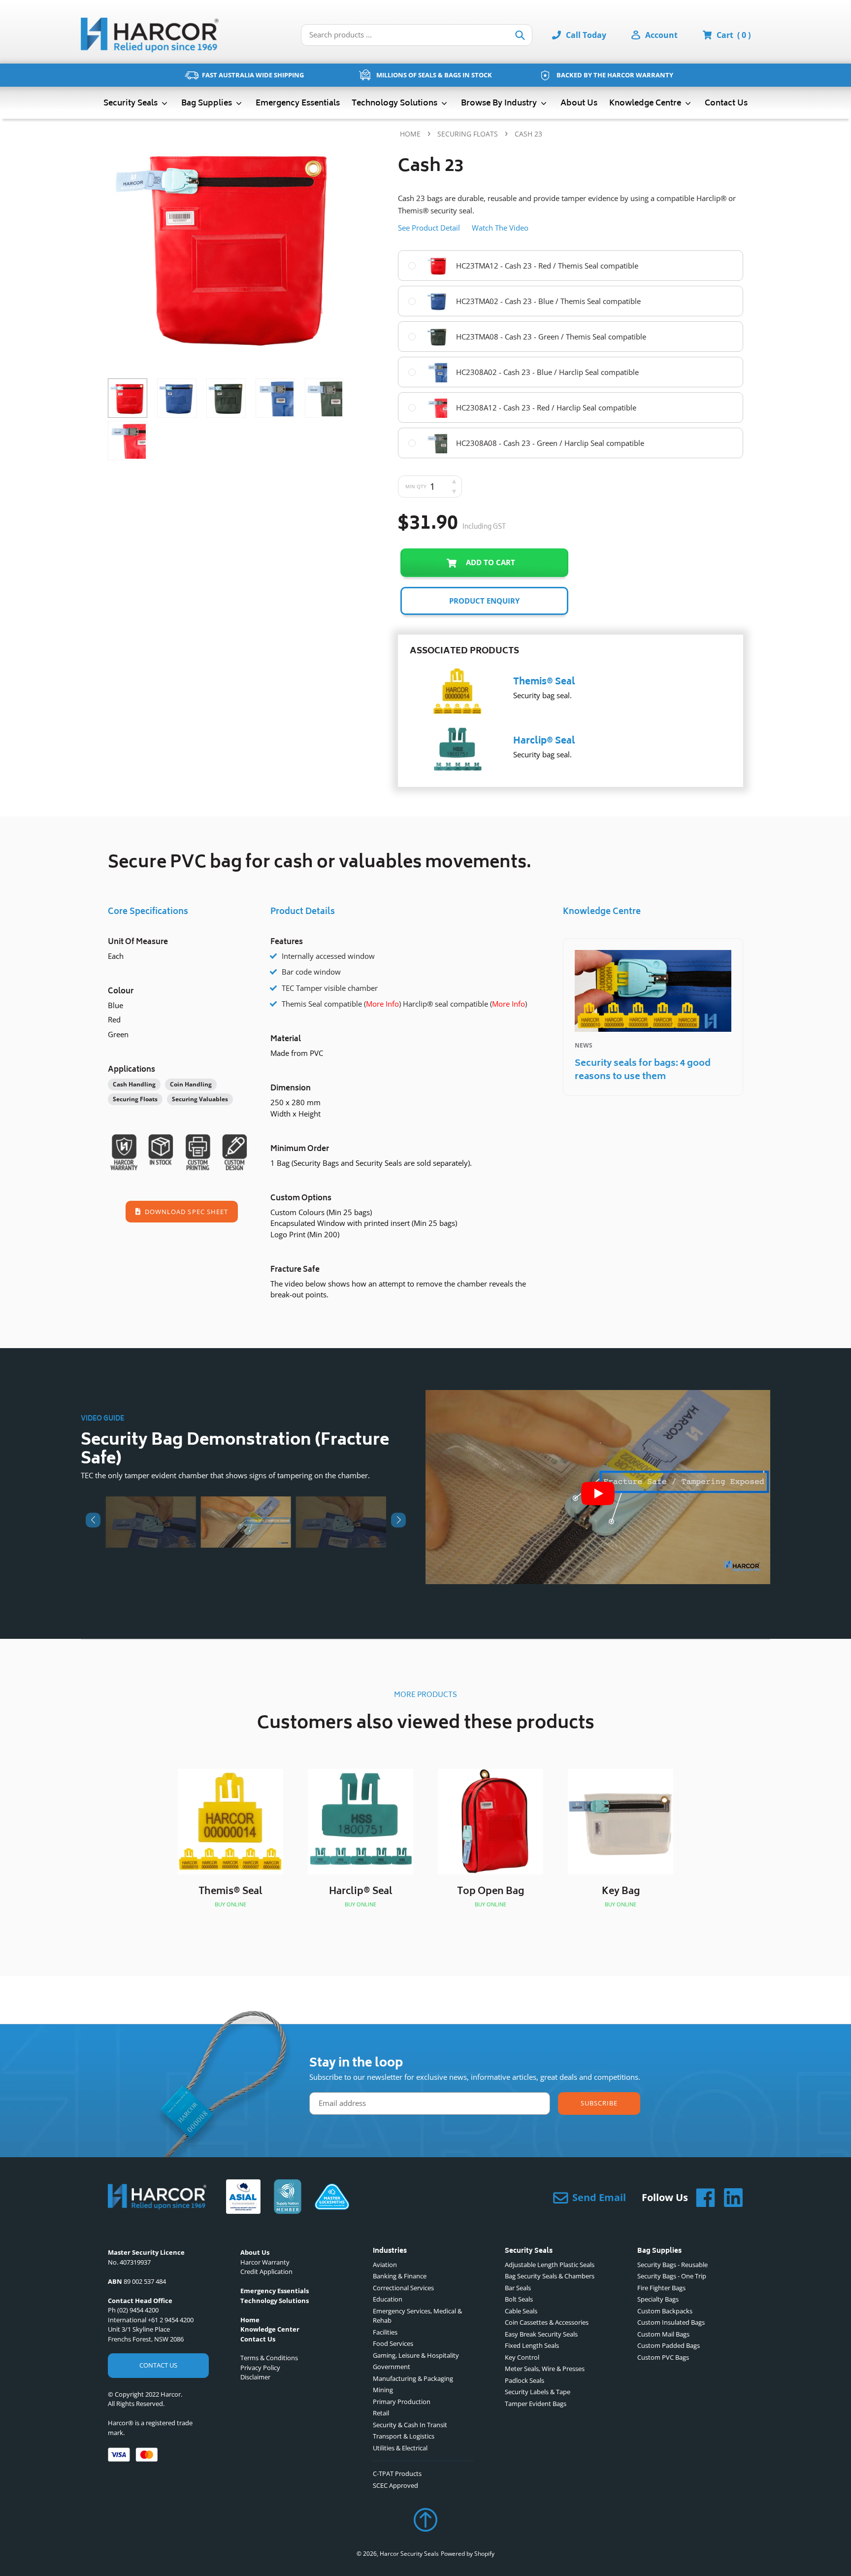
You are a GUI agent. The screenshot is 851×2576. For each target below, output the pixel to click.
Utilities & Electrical (400, 2448)
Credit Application (266, 2271)
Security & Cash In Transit (410, 2425)
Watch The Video (500, 228)
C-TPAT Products (397, 2474)
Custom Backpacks (665, 2311)
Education (388, 2299)
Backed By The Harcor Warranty (615, 75)
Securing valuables (200, 1099)
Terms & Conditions (269, 2358)
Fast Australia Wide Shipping (253, 75)
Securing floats (468, 134)
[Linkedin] (729, 2198)
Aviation (385, 2265)
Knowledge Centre (646, 103)
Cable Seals (521, 2311)
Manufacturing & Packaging (413, 2378)
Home (410, 134)
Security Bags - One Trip (672, 2276)
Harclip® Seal (544, 742)
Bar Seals (518, 2288)
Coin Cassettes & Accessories (547, 2322)
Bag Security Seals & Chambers (550, 2276)
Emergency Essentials (298, 103)
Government (392, 2367)
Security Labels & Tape (538, 2392)
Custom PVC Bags (663, 2357)
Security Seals (131, 103)
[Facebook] (702, 2198)
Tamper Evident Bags (536, 2404)
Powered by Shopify (468, 2554)
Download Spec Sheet (185, 1212)
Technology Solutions (395, 103)
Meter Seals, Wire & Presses (545, 2369)
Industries (390, 2252)
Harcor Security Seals (409, 2554)
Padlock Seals (524, 2380)
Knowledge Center (270, 2329)
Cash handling (134, 1084)
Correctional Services (403, 2288)
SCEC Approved (395, 2485)
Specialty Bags (658, 2299)
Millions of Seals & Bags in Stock (434, 75)
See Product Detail (429, 228)
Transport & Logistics (404, 2436)
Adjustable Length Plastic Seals (550, 2265)
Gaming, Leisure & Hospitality (416, 2355)
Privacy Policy (260, 2368)
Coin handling (191, 1084)
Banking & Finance (400, 2276)
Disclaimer (255, 2377)
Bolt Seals (519, 2299)
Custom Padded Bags (669, 2345)
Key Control (522, 2357)
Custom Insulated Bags (671, 2322)
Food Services (393, 2343)
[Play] (598, 1493)
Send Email (599, 2197)
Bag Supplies (208, 103)
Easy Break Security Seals (541, 2334)
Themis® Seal (544, 682)
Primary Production (402, 2402)
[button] (93, 1520)
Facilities (385, 2332)
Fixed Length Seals (532, 2345)
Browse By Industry (500, 103)
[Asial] (243, 2198)
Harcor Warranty (265, 2262)
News (584, 1045)
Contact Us (726, 103)
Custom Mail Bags (663, 2334)
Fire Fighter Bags (661, 2288)
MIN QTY (416, 486)
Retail (381, 2413)
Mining (383, 2390)
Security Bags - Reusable (672, 2265)
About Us (579, 103)
